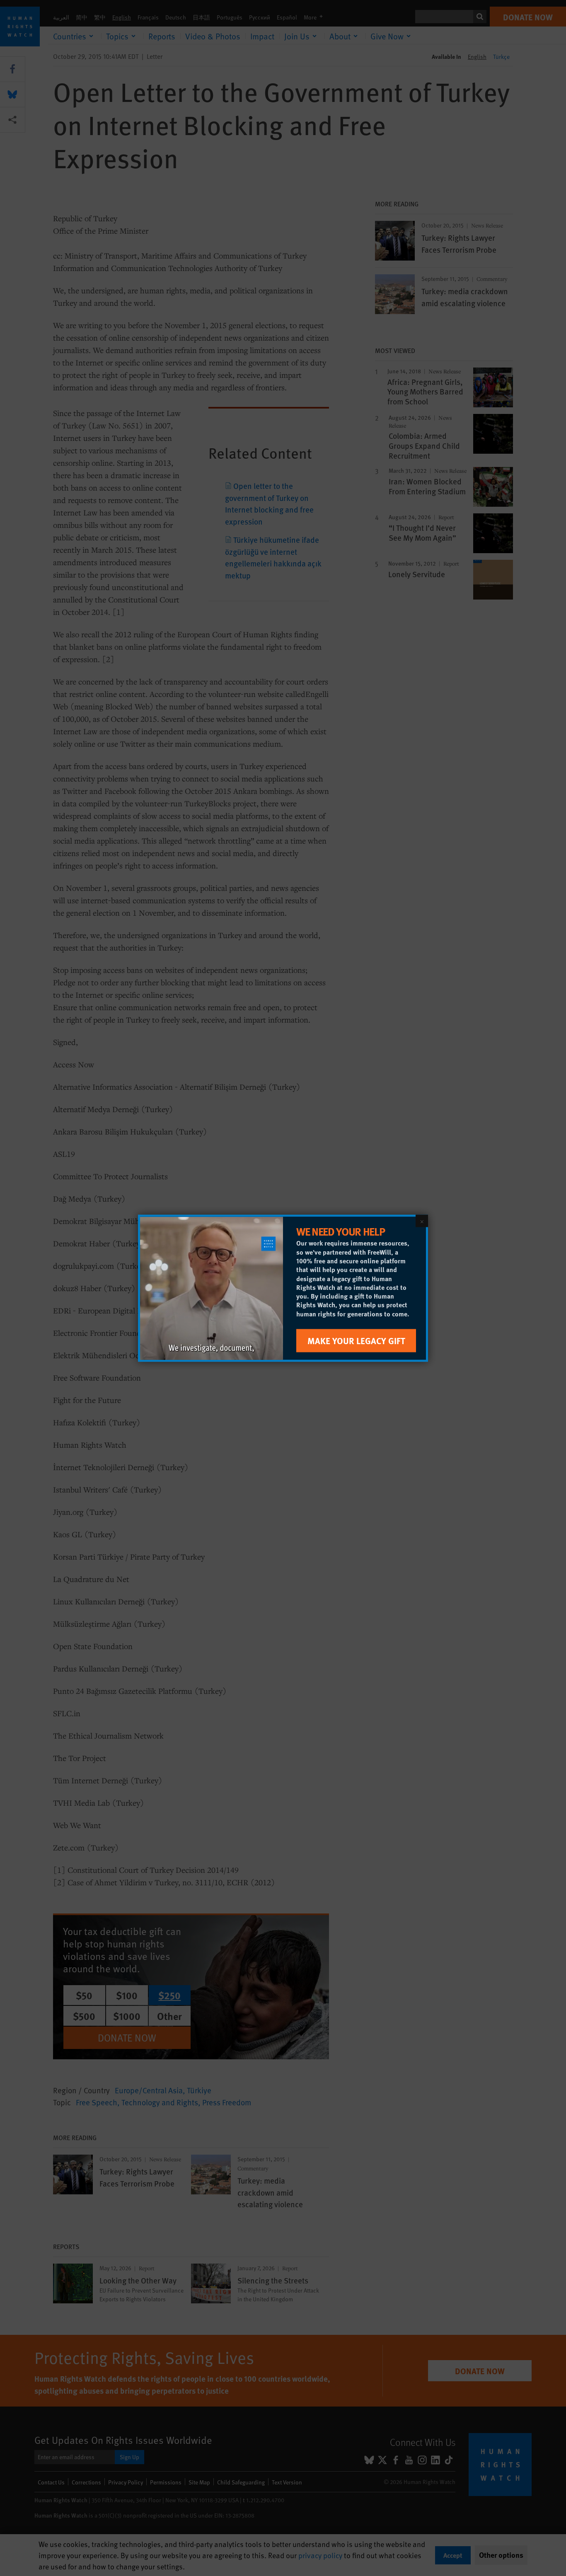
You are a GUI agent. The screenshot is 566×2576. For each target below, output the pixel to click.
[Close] (422, 1221)
